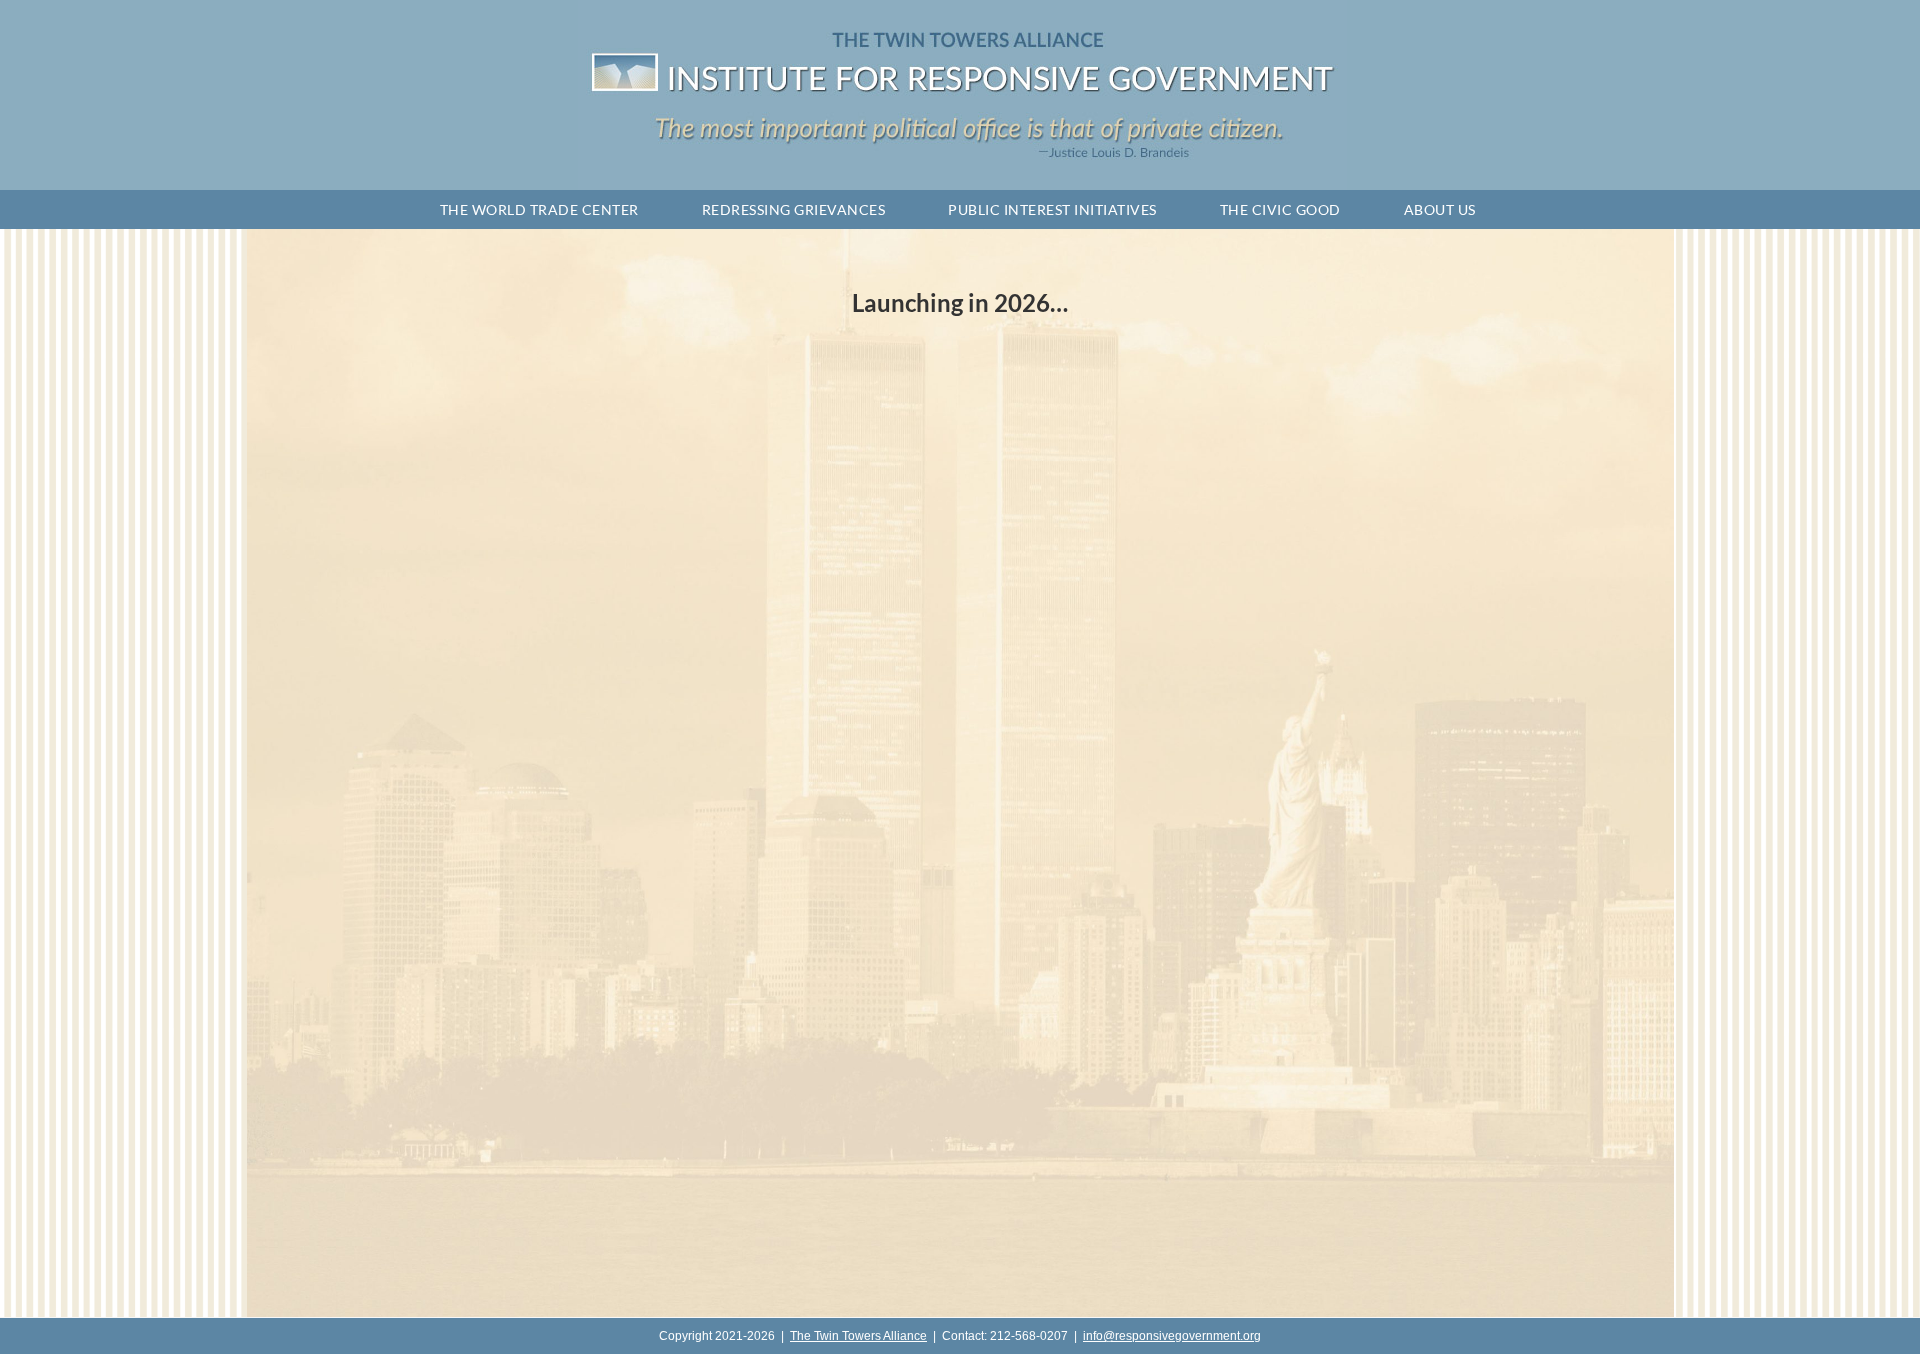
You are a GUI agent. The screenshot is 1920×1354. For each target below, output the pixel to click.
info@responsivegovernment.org (1172, 1336)
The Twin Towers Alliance (858, 1336)
